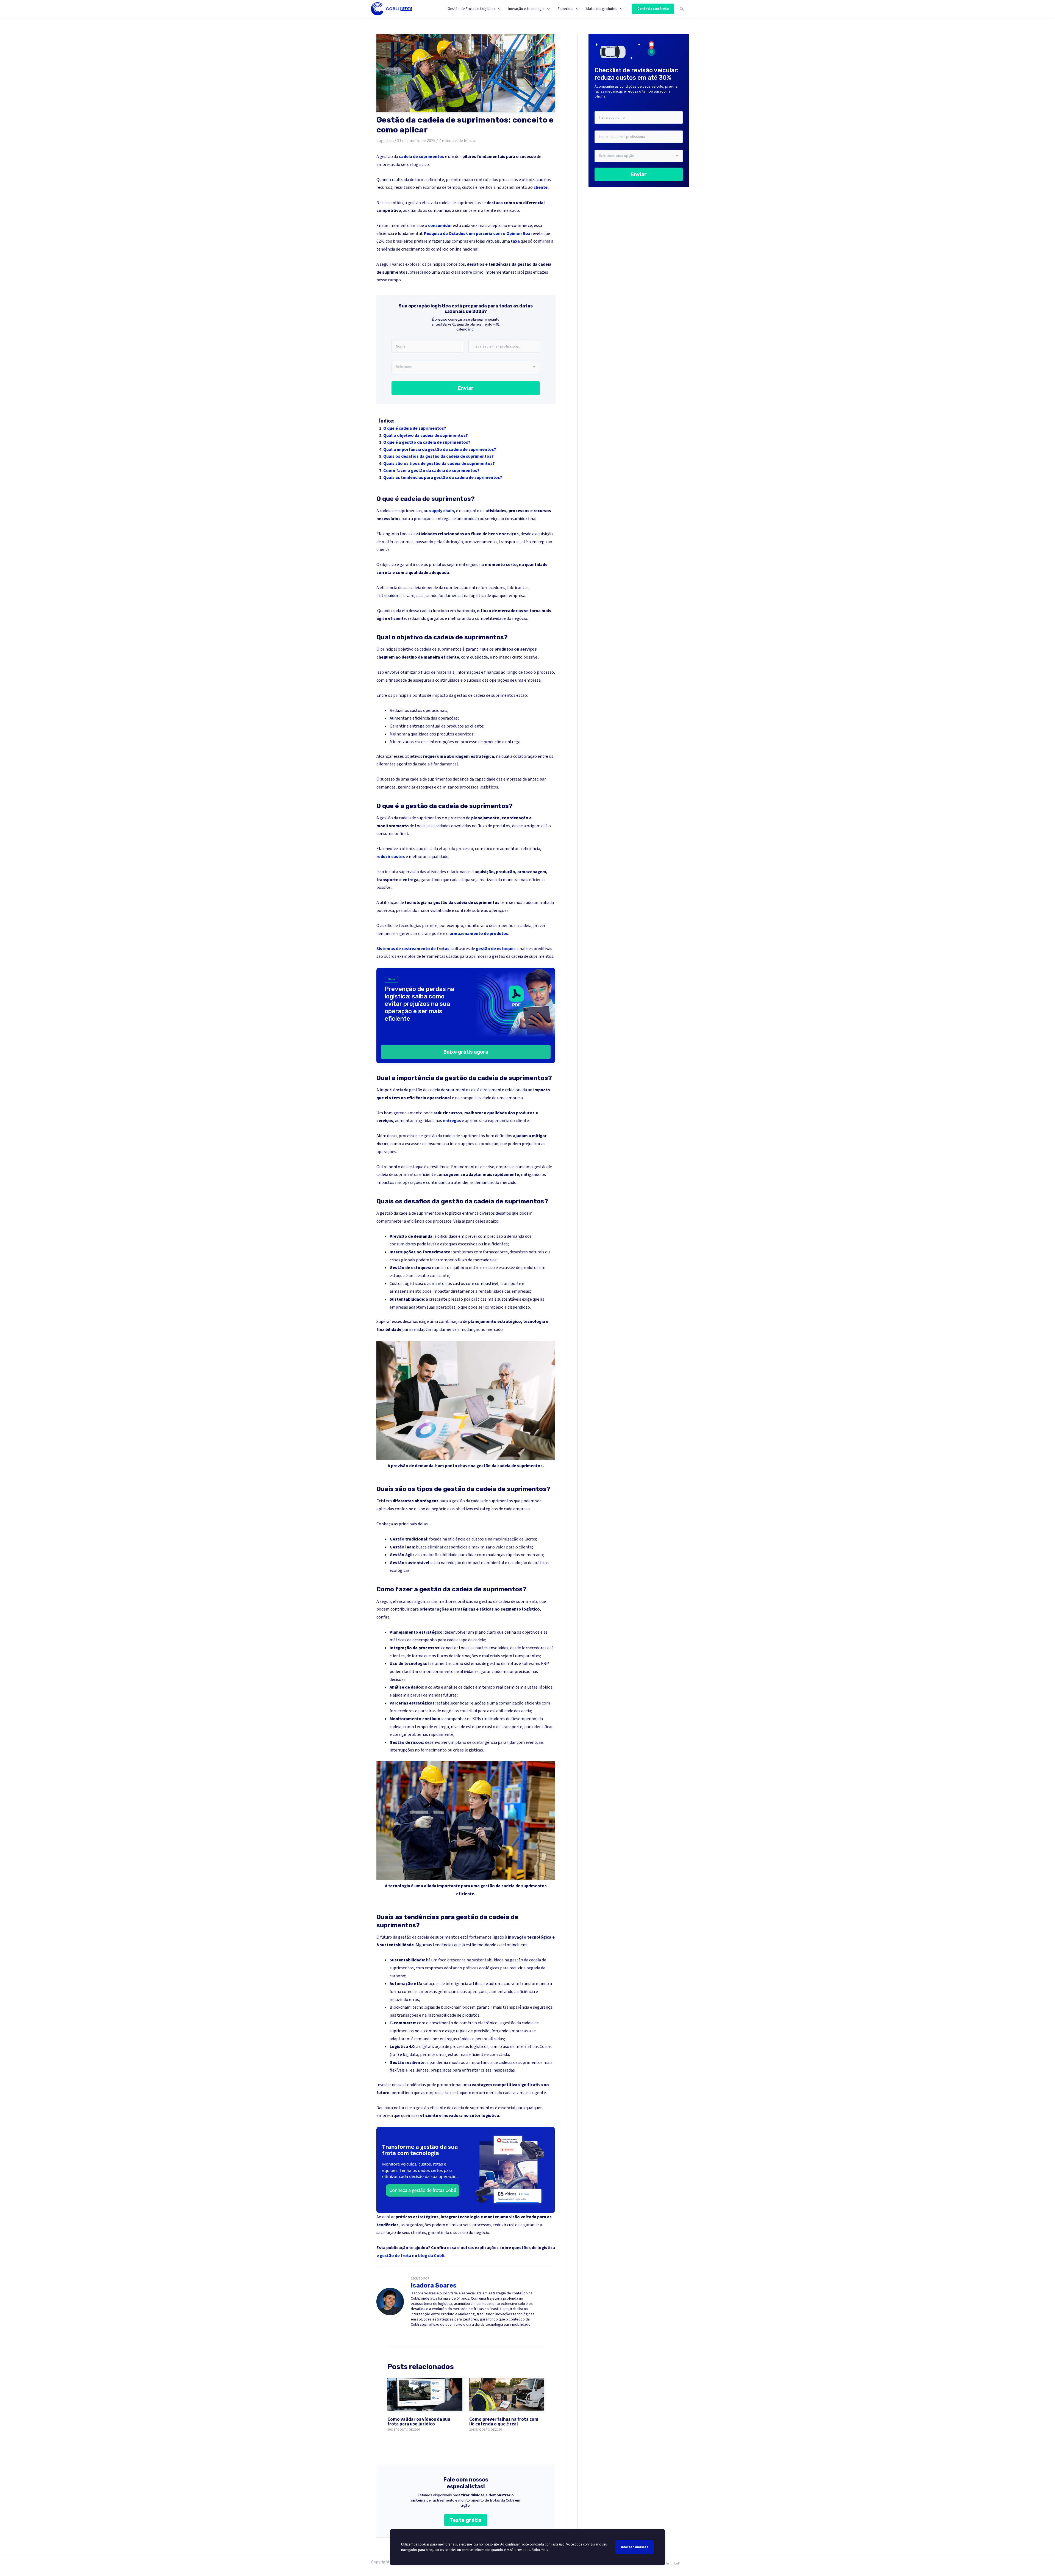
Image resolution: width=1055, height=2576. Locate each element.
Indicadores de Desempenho (510, 1719)
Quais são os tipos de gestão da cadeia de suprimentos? (439, 463)
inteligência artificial (465, 1984)
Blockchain (400, 2007)
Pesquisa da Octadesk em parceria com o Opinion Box (477, 234)
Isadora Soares (434, 2285)
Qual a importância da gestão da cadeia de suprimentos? (440, 449)
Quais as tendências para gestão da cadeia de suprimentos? (443, 478)
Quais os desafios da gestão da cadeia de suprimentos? (438, 456)
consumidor (440, 226)
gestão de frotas (502, 1664)
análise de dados (459, 1687)
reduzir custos (391, 857)
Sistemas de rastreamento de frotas (413, 949)
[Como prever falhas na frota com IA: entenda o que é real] (507, 2394)
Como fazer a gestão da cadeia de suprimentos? (431, 471)
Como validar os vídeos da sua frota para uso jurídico (419, 2422)
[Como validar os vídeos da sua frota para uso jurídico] (425, 2394)
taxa (515, 241)
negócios (450, 1711)
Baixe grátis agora (466, 1052)
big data (410, 2055)
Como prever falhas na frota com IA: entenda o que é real (504, 2422)
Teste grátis (466, 2520)
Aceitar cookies (635, 2547)
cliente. (541, 187)
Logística (385, 141)
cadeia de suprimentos (422, 157)
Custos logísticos (406, 1284)
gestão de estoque (495, 949)
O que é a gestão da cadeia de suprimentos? (427, 442)
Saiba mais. (540, 2550)
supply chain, (443, 511)
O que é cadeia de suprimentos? (415, 428)
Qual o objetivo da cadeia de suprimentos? (426, 435)
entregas (452, 1121)
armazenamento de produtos (479, 934)
